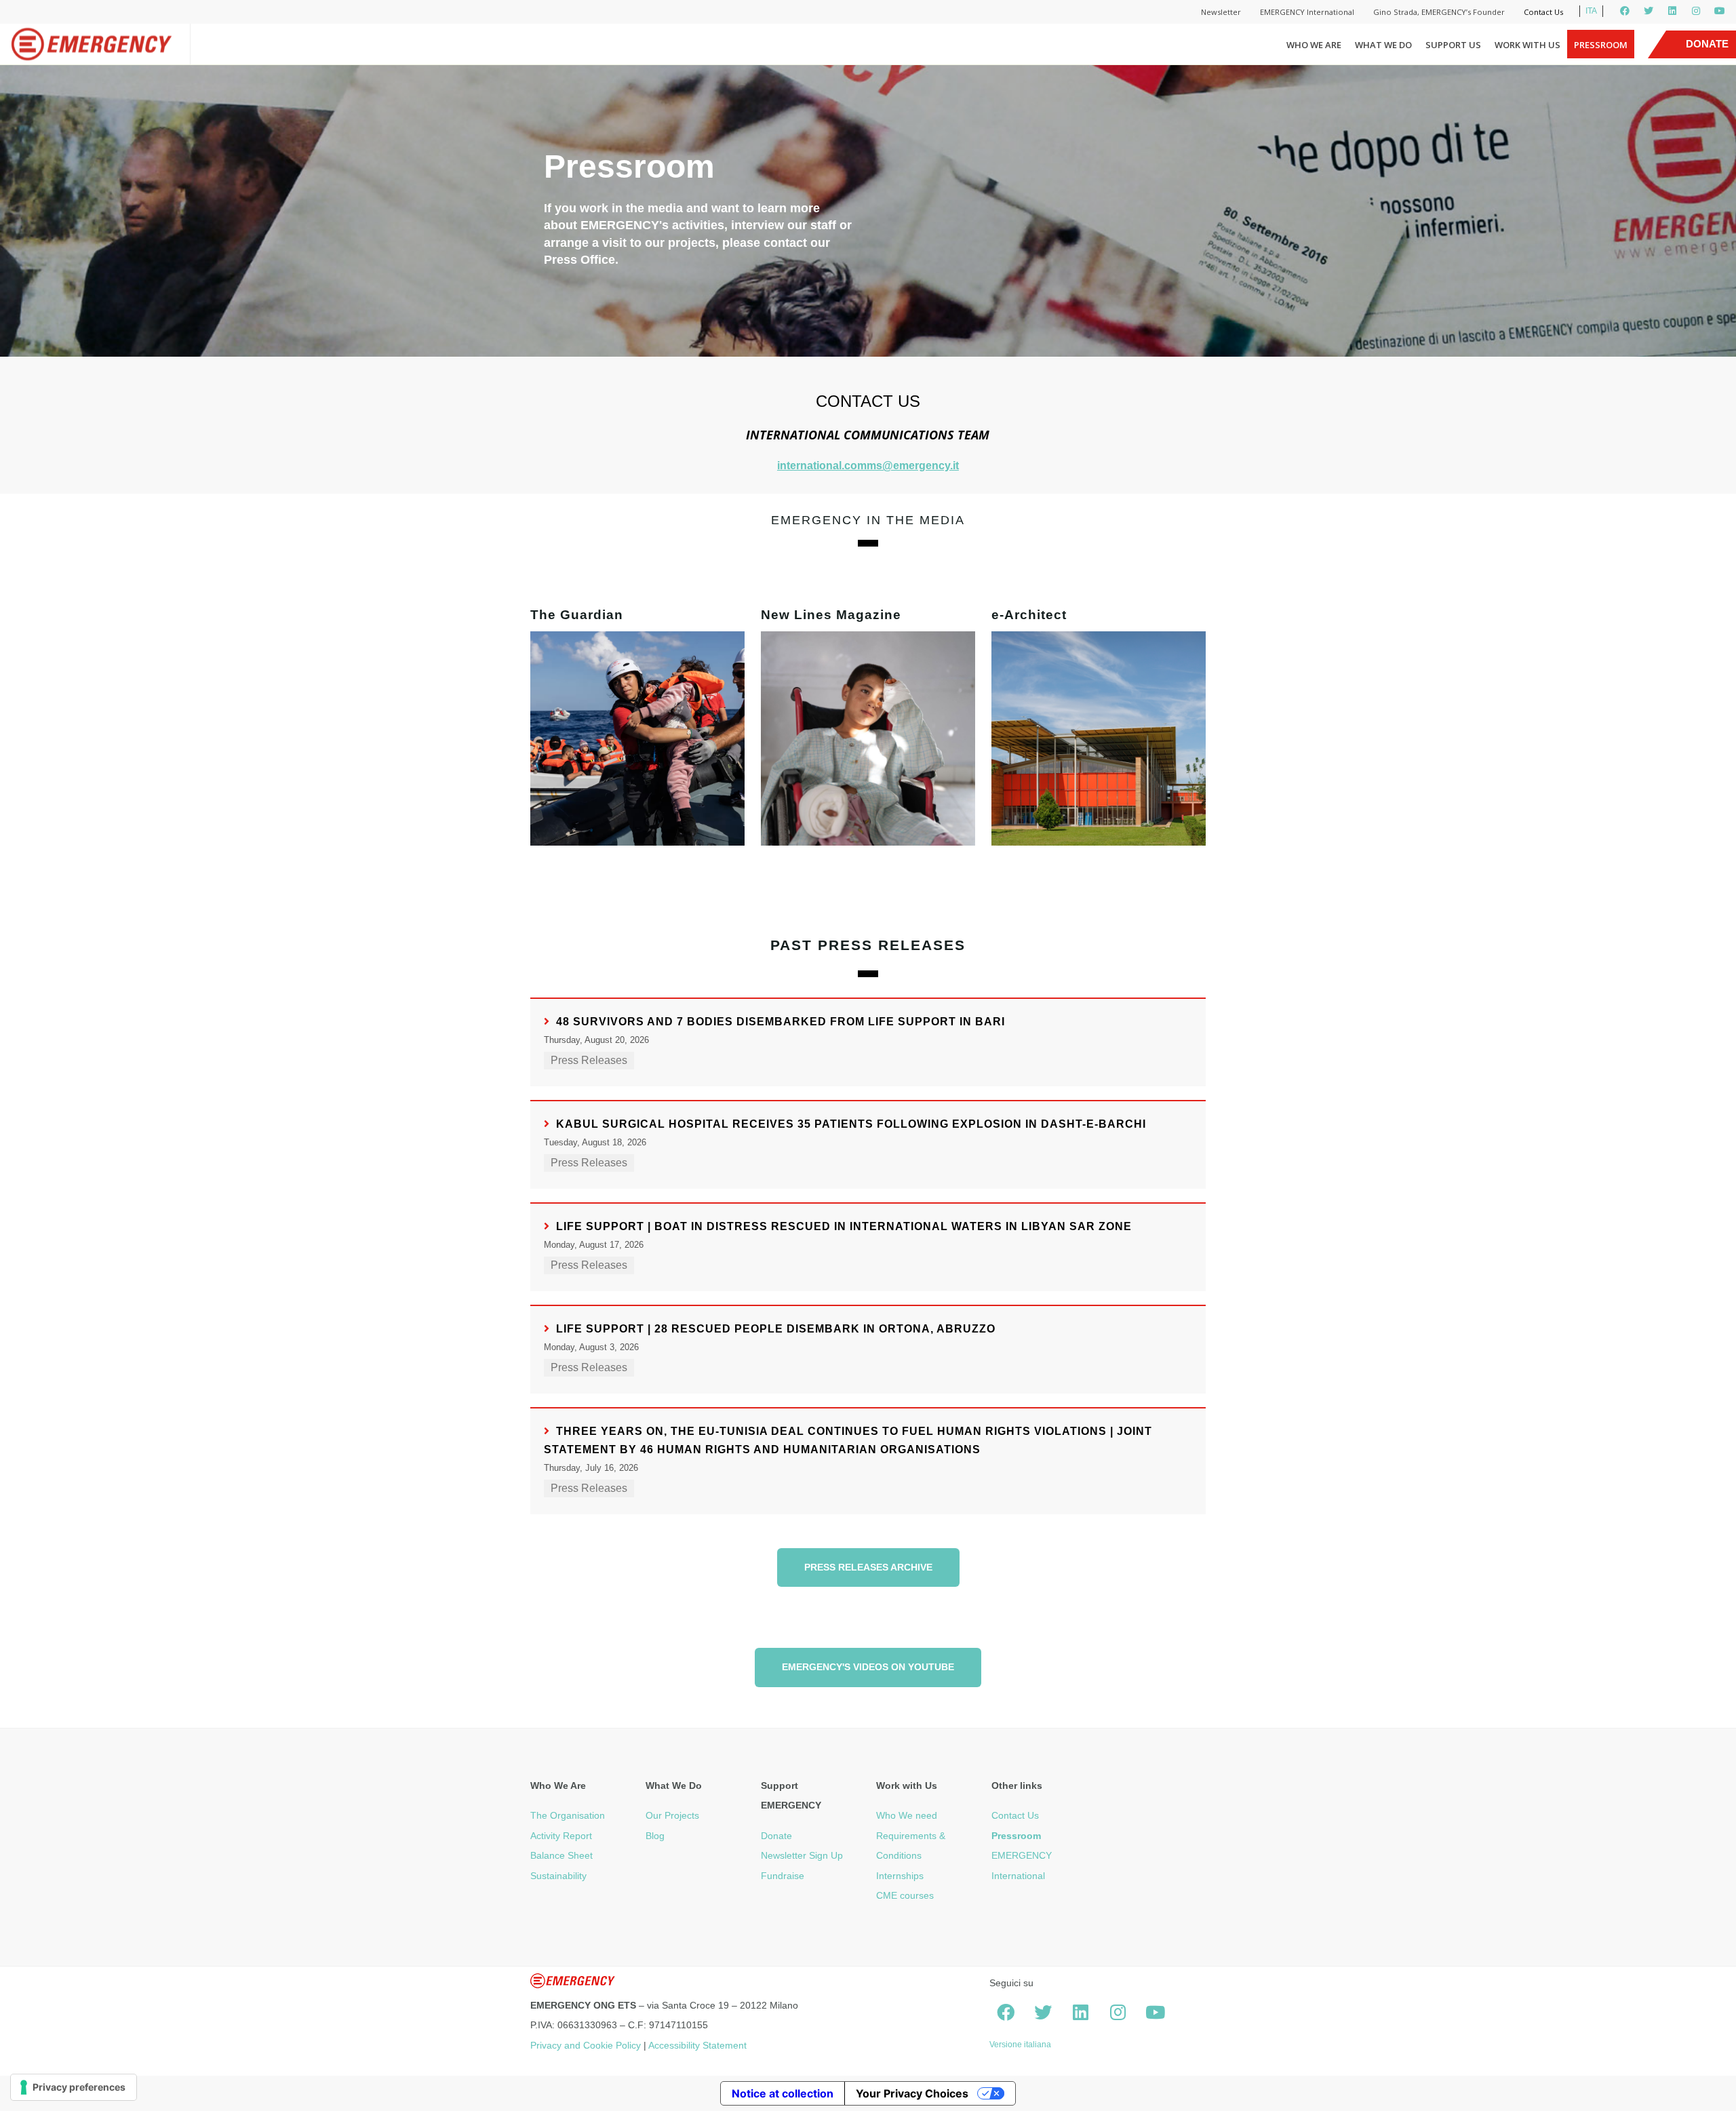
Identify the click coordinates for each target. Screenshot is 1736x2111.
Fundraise (783, 1876)
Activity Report (561, 1836)
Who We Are (1314, 45)
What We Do (1383, 45)
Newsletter (1221, 12)
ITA (1591, 11)
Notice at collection (783, 2093)
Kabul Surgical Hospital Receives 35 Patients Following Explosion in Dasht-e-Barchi (851, 1124)
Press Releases (589, 1060)
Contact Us (1543, 12)
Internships (900, 1876)
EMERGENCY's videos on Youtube (868, 1667)
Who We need (907, 1815)
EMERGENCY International (1307, 12)
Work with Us (1527, 45)
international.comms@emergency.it (868, 466)
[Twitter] (1649, 11)
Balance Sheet (561, 1855)
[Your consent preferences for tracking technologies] (74, 2087)
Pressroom (1601, 45)
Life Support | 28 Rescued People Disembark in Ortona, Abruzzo (776, 1329)
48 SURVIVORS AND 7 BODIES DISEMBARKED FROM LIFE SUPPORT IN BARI (781, 1022)
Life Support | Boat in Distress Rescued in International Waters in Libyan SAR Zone (844, 1226)
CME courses (905, 1895)
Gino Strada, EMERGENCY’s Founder (1439, 12)
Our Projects (672, 1815)
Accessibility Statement (697, 2045)
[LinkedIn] (1672, 11)
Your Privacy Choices (912, 2093)
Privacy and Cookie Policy (586, 2045)
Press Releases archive (868, 1567)
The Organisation (568, 1815)
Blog (655, 1836)
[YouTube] (1720, 11)
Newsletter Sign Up (802, 1855)
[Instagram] (1696, 11)
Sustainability (558, 1876)
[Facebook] (1625, 11)
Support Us (1453, 45)
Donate (776, 1836)
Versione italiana (1020, 2045)
